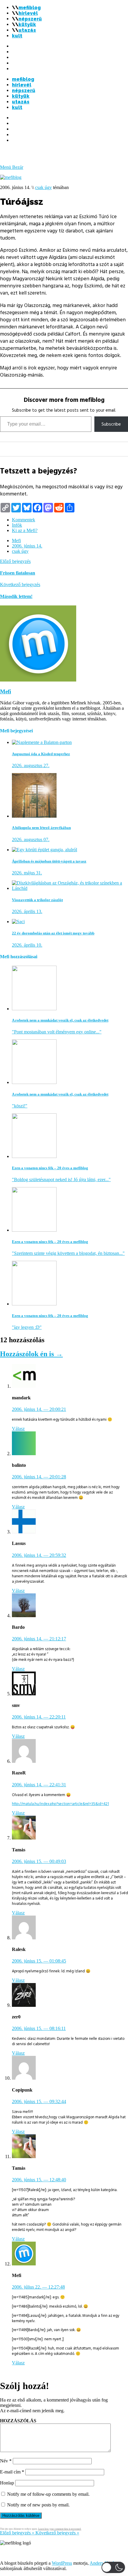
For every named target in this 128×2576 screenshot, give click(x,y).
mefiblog (30, 8)
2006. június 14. (27, 546)
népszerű (30, 19)
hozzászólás (18, 2421)
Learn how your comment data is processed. (60, 2529)
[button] (113, 2567)
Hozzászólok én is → (31, 1354)
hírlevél (28, 13)
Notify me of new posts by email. (38, 2505)
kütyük (27, 25)
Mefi (16, 540)
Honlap (7, 2483)
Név (6, 2461)
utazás (27, 30)
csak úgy (43, 187)
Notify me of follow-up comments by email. (48, 2494)
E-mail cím (12, 2472)
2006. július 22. (38, 2287)
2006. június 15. (39, 1861)
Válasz (18, 1429)
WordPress (62, 2563)
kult (17, 36)
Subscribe (111, 424)
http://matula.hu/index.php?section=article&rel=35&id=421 (60, 1804)
